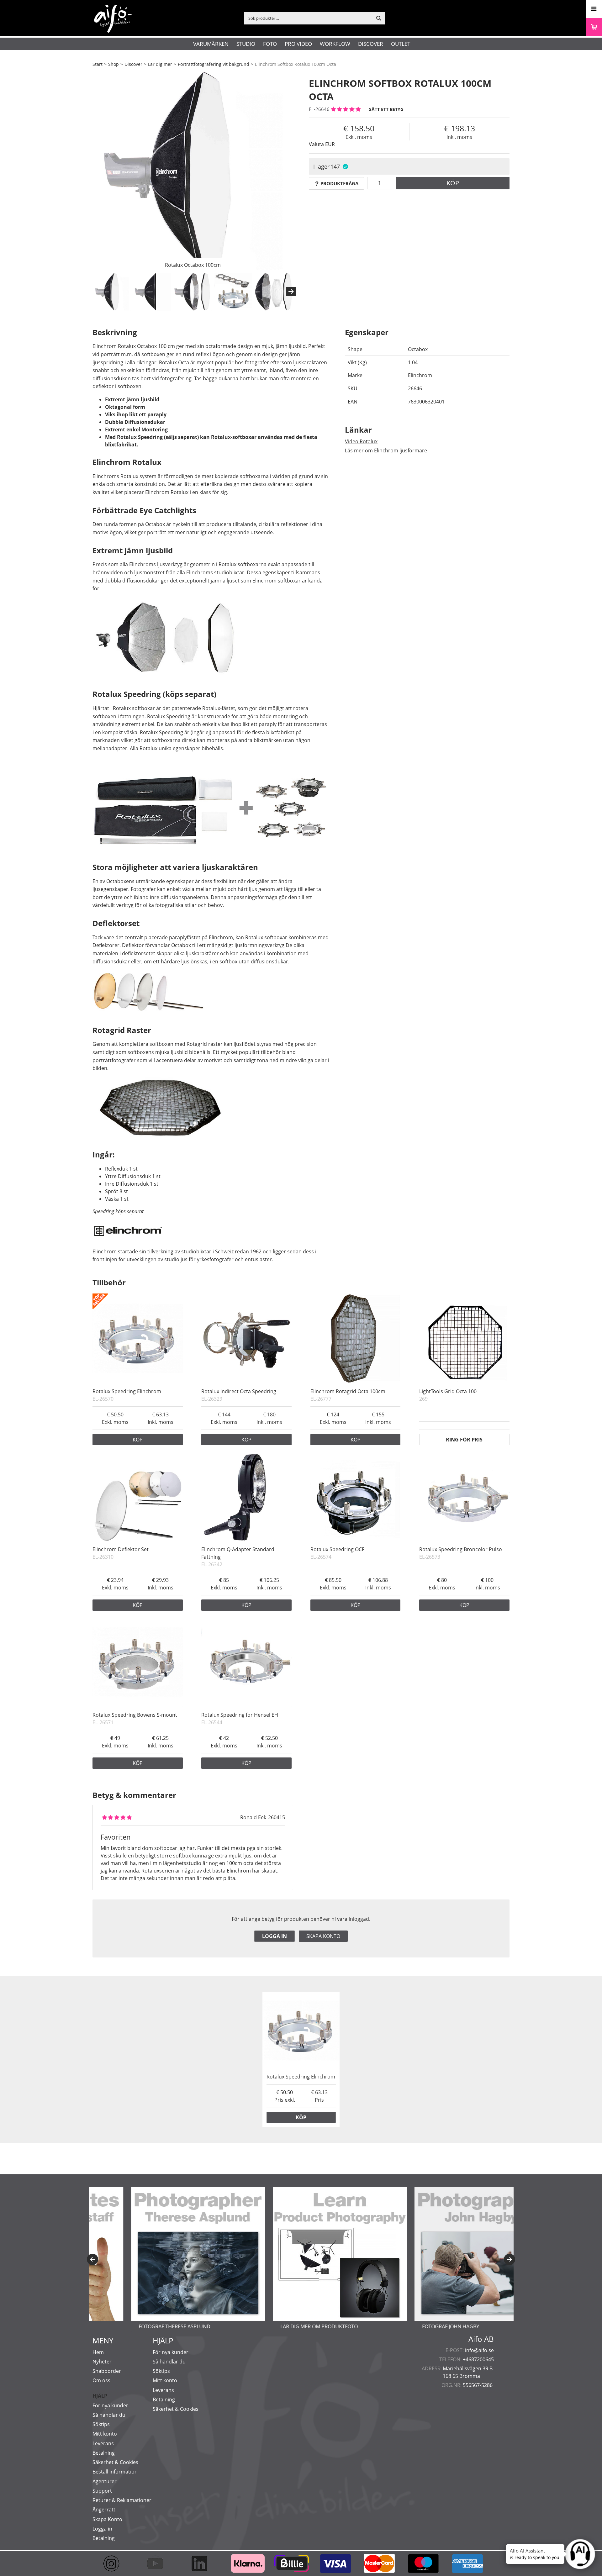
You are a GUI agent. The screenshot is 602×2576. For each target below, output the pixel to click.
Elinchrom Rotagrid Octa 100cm (348, 1391)
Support (102, 2491)
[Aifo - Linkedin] (202, 2563)
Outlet (401, 44)
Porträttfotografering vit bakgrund (214, 64)
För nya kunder (110, 2405)
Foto (270, 44)
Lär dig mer (160, 64)
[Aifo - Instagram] (114, 2563)
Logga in (275, 1936)
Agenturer (105, 2481)
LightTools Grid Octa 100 (448, 1391)
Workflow (335, 44)
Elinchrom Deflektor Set (121, 1549)
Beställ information (115, 2472)
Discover (371, 44)
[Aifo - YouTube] (158, 2563)
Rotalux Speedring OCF (337, 1549)
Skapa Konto (107, 2519)
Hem (98, 2352)
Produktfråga (339, 183)
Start (98, 64)
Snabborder (107, 2371)
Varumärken (211, 44)
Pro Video (298, 44)
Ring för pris (464, 1440)
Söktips (101, 2424)
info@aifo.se (479, 2350)
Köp (453, 183)
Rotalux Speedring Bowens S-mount (135, 1715)
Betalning (104, 2453)
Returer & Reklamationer (122, 2500)
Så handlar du (109, 2415)
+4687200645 (478, 2359)
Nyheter (102, 2362)
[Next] (291, 292)
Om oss (101, 2380)
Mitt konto (105, 2434)
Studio (246, 44)
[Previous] (92, 2259)
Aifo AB (481, 2339)
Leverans (103, 2443)
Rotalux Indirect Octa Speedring (239, 1391)
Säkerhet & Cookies (115, 2462)
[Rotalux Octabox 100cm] (193, 171)
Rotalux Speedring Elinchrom (127, 1391)
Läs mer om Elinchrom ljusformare (386, 450)
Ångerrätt (104, 2510)
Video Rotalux (361, 441)
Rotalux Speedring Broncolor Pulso (461, 1549)
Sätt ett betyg (386, 109)
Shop (114, 64)
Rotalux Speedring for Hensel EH (240, 1715)
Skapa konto (323, 1936)
